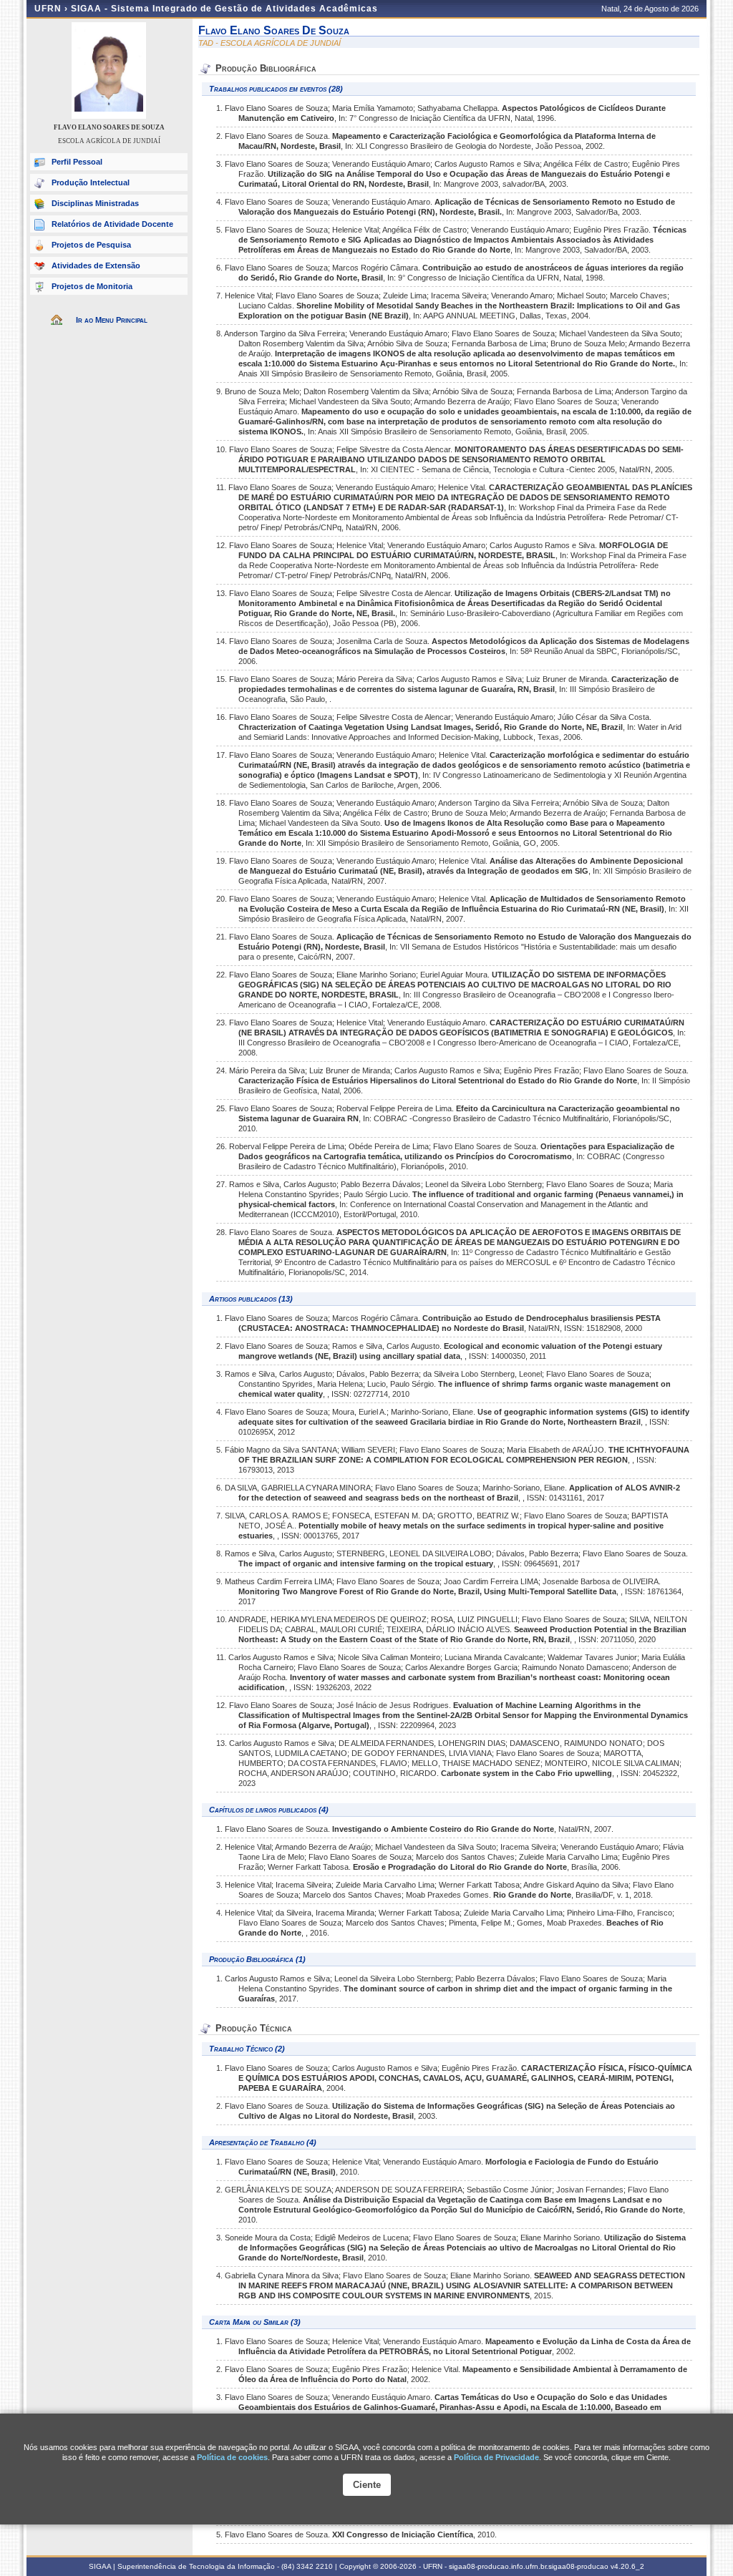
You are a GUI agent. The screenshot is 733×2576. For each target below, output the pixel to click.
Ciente (367, 2485)
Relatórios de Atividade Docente (112, 224)
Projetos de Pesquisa (91, 245)
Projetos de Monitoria (92, 286)
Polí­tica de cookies (232, 2457)
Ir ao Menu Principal (112, 320)
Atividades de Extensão (96, 265)
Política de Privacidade (496, 2457)
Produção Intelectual (91, 182)
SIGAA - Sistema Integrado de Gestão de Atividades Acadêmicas (224, 9)
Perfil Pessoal (77, 162)
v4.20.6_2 (627, 2566)
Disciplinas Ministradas (95, 203)
